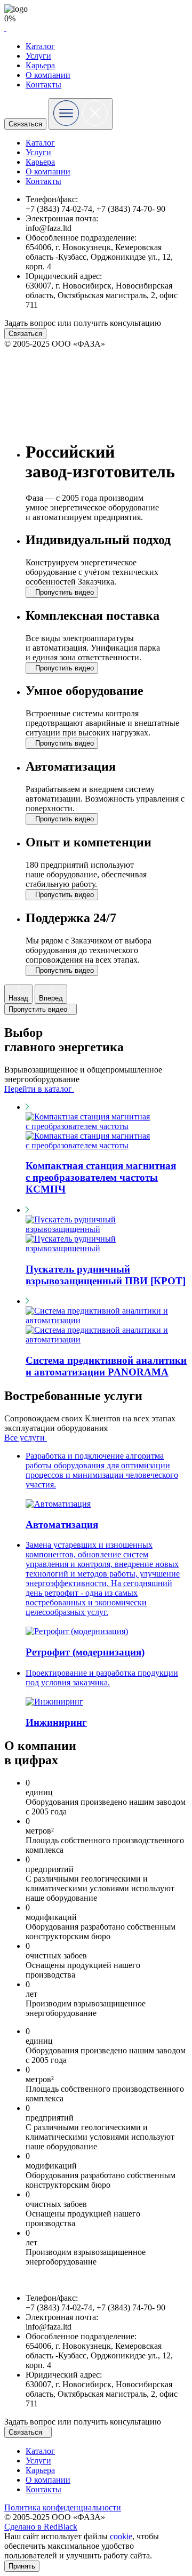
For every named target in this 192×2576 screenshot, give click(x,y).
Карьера (40, 65)
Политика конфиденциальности (63, 2507)
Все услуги (26, 1438)
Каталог (40, 46)
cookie (121, 2536)
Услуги (38, 56)
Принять (22, 2566)
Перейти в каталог (39, 1089)
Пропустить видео (39, 1009)
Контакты (43, 85)
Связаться (25, 124)
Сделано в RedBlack (41, 2527)
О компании (48, 75)
